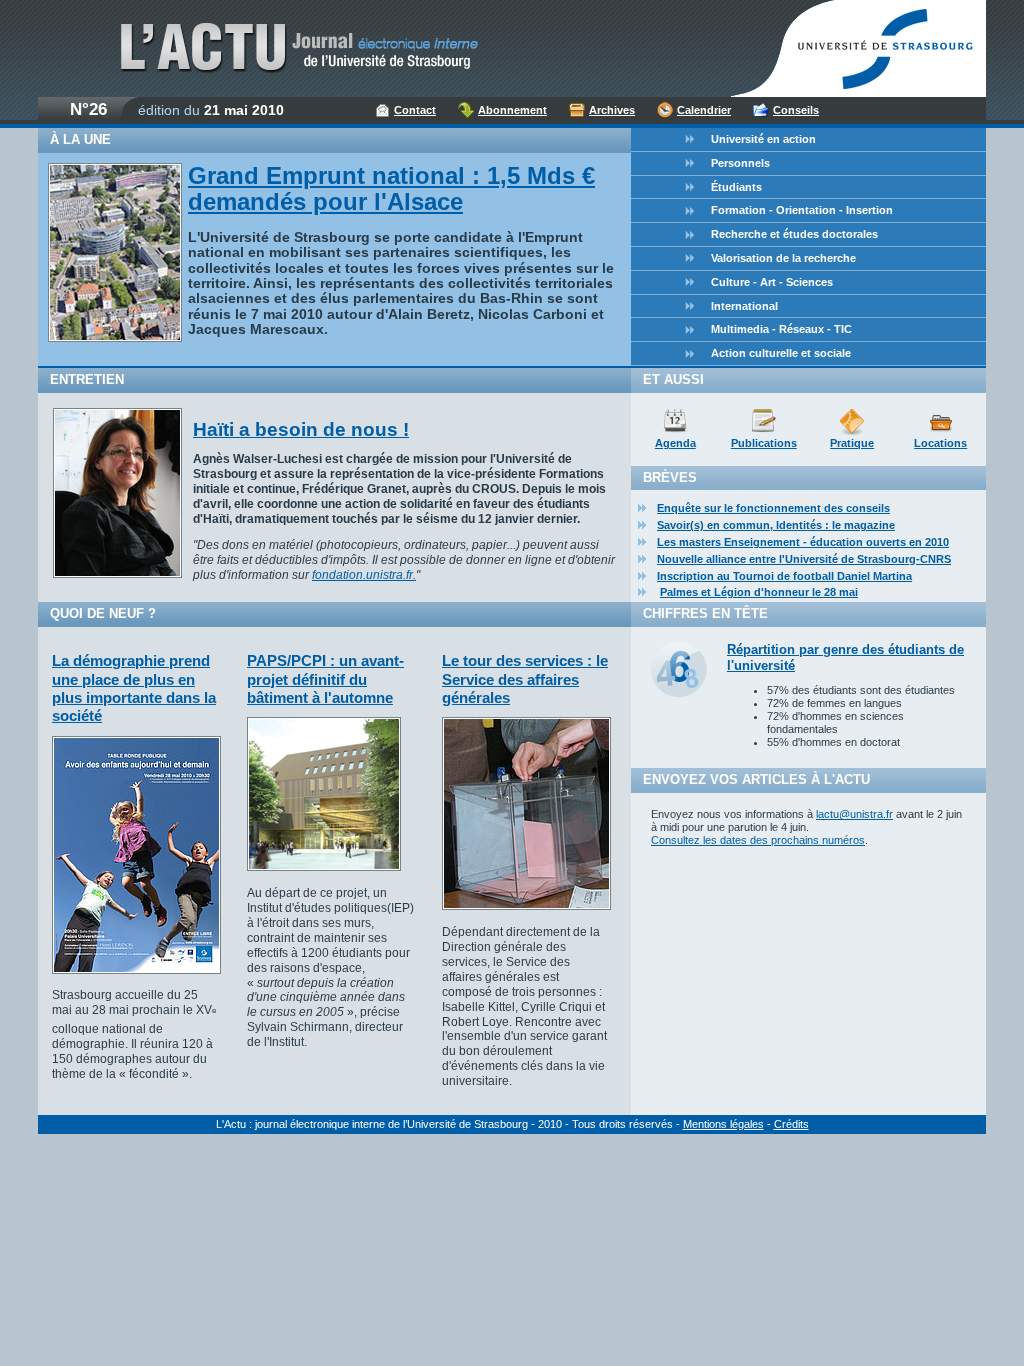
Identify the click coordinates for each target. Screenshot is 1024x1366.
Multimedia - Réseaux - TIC (781, 329)
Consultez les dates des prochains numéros (758, 840)
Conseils (796, 110)
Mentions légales (723, 1124)
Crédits (791, 1124)
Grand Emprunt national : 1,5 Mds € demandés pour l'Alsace (391, 188)
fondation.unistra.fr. (364, 575)
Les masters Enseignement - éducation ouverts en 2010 (803, 542)
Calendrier (704, 110)
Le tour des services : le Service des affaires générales (525, 679)
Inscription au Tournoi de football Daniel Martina (784, 576)
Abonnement (512, 110)
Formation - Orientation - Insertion (802, 210)
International (744, 306)
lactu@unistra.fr (854, 814)
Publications (764, 443)
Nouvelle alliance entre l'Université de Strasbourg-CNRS (804, 559)
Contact (415, 110)
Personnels (740, 163)
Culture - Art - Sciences (772, 282)
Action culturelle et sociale (781, 353)
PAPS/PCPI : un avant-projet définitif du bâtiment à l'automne (325, 679)
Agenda (675, 443)
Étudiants (736, 187)
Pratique (852, 443)
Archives (612, 110)
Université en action (763, 139)
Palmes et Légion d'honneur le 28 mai (759, 592)
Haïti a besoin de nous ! (301, 429)
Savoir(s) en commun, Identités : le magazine (776, 525)
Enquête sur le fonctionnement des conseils (773, 508)
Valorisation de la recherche (783, 258)
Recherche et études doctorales (794, 234)
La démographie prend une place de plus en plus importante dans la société (134, 688)
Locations (940, 443)
